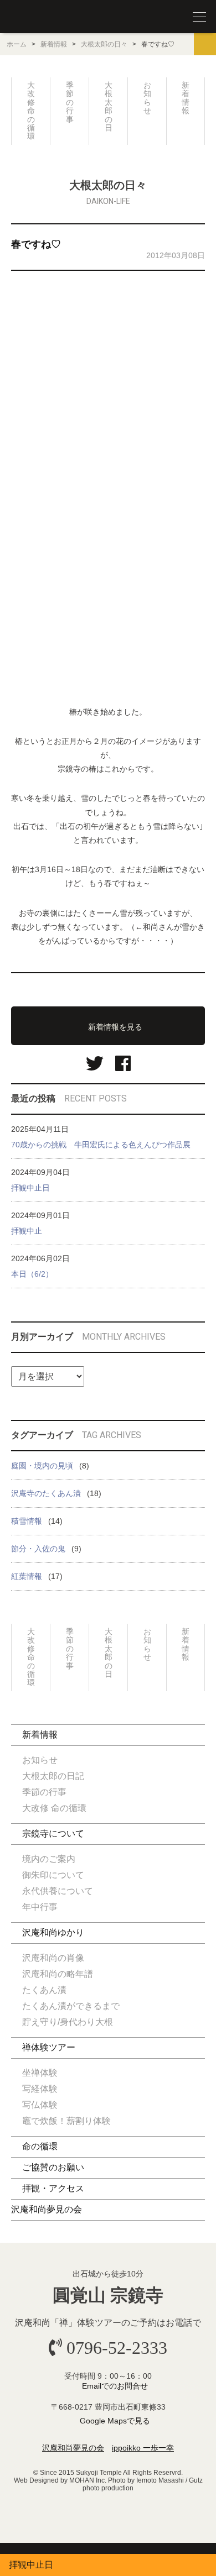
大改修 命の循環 (31, 111)
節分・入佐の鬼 (38, 1549)
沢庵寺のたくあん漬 (46, 1493)
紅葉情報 (27, 1576)
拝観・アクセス (53, 2188)
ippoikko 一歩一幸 (143, 2448)
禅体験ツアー (49, 2047)
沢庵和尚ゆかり (53, 1932)
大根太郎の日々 (104, 44)
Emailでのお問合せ (115, 2386)
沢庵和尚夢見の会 (47, 2209)
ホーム (17, 44)
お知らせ (147, 98)
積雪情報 (27, 1521)
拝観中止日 (30, 1188)
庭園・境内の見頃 (42, 1466)
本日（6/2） (32, 1274)
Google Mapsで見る (115, 2421)
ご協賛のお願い (53, 2167)
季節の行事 (70, 102)
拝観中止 (27, 1231)
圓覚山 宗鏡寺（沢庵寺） (33, 17)
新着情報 (54, 44)
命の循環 (40, 2146)
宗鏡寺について (53, 1833)
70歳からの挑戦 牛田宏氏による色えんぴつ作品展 (101, 1145)
